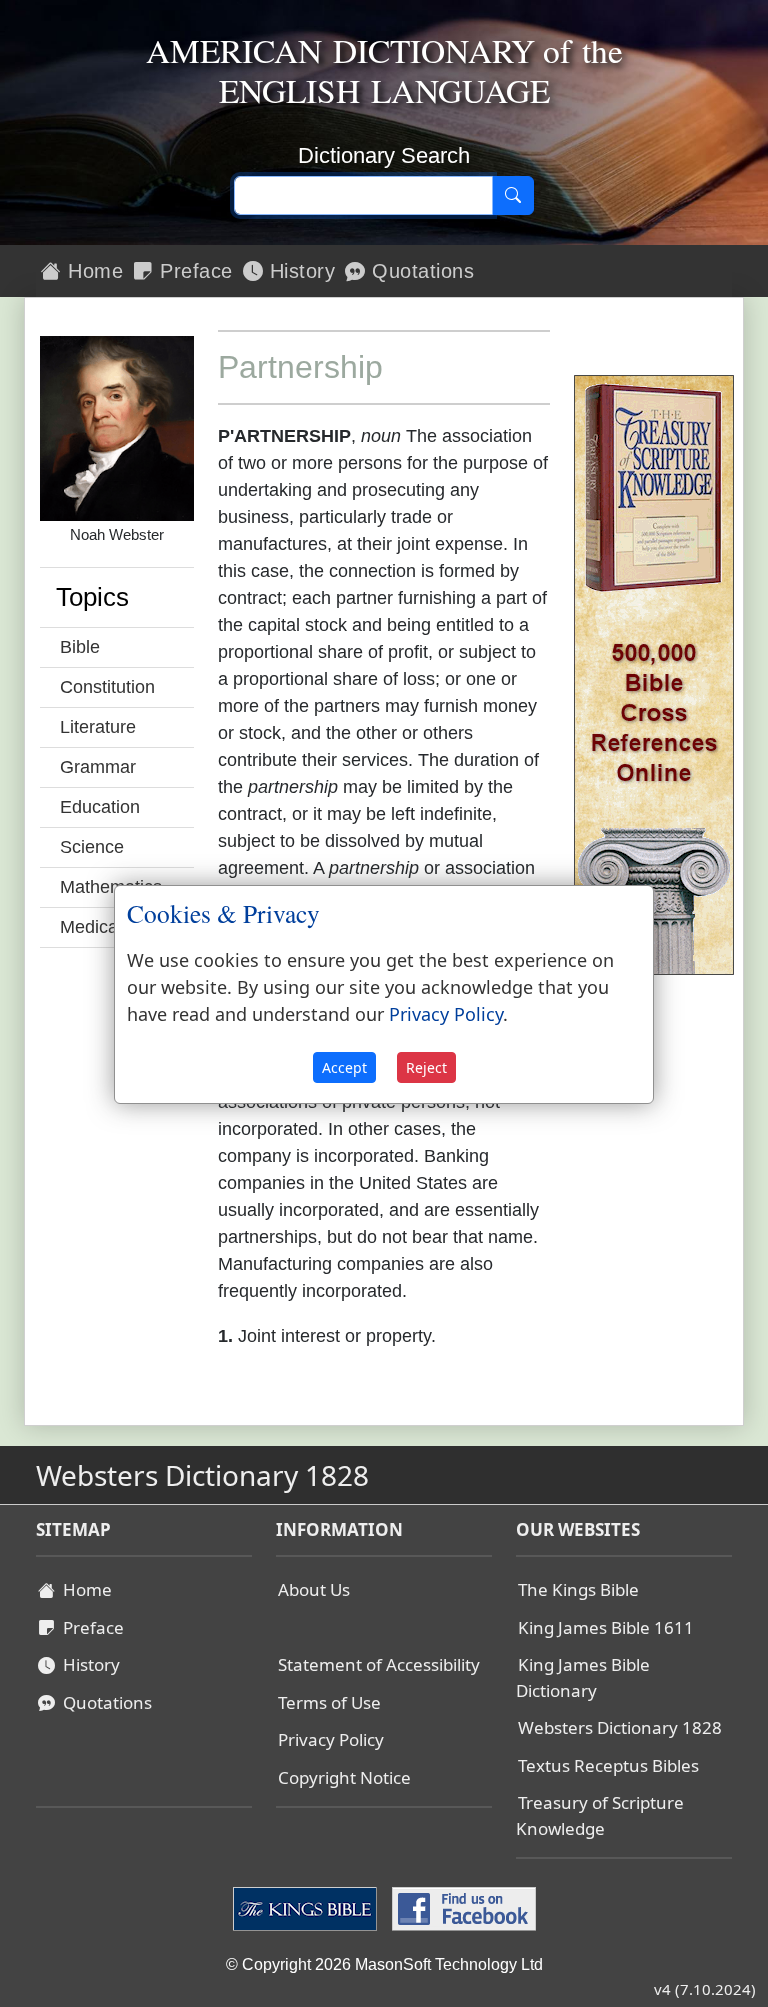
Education (100, 807)
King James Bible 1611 (606, 1627)
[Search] (513, 196)
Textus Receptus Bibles (608, 1765)
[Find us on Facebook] (461, 1908)
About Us (314, 1589)
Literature (98, 727)
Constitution (107, 687)
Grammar (98, 767)
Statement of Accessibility (379, 1664)
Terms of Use (329, 1702)
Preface (193, 271)
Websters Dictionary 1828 (620, 1727)
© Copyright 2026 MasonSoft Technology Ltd (384, 1964)
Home (93, 271)
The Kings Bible (578, 1589)
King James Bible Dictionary (583, 1677)
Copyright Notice (344, 1777)
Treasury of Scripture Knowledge (600, 1815)
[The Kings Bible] (307, 1908)
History (299, 271)
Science (92, 847)
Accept (344, 1067)
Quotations (420, 271)
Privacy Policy (331, 1739)
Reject (426, 1067)
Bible (80, 647)
